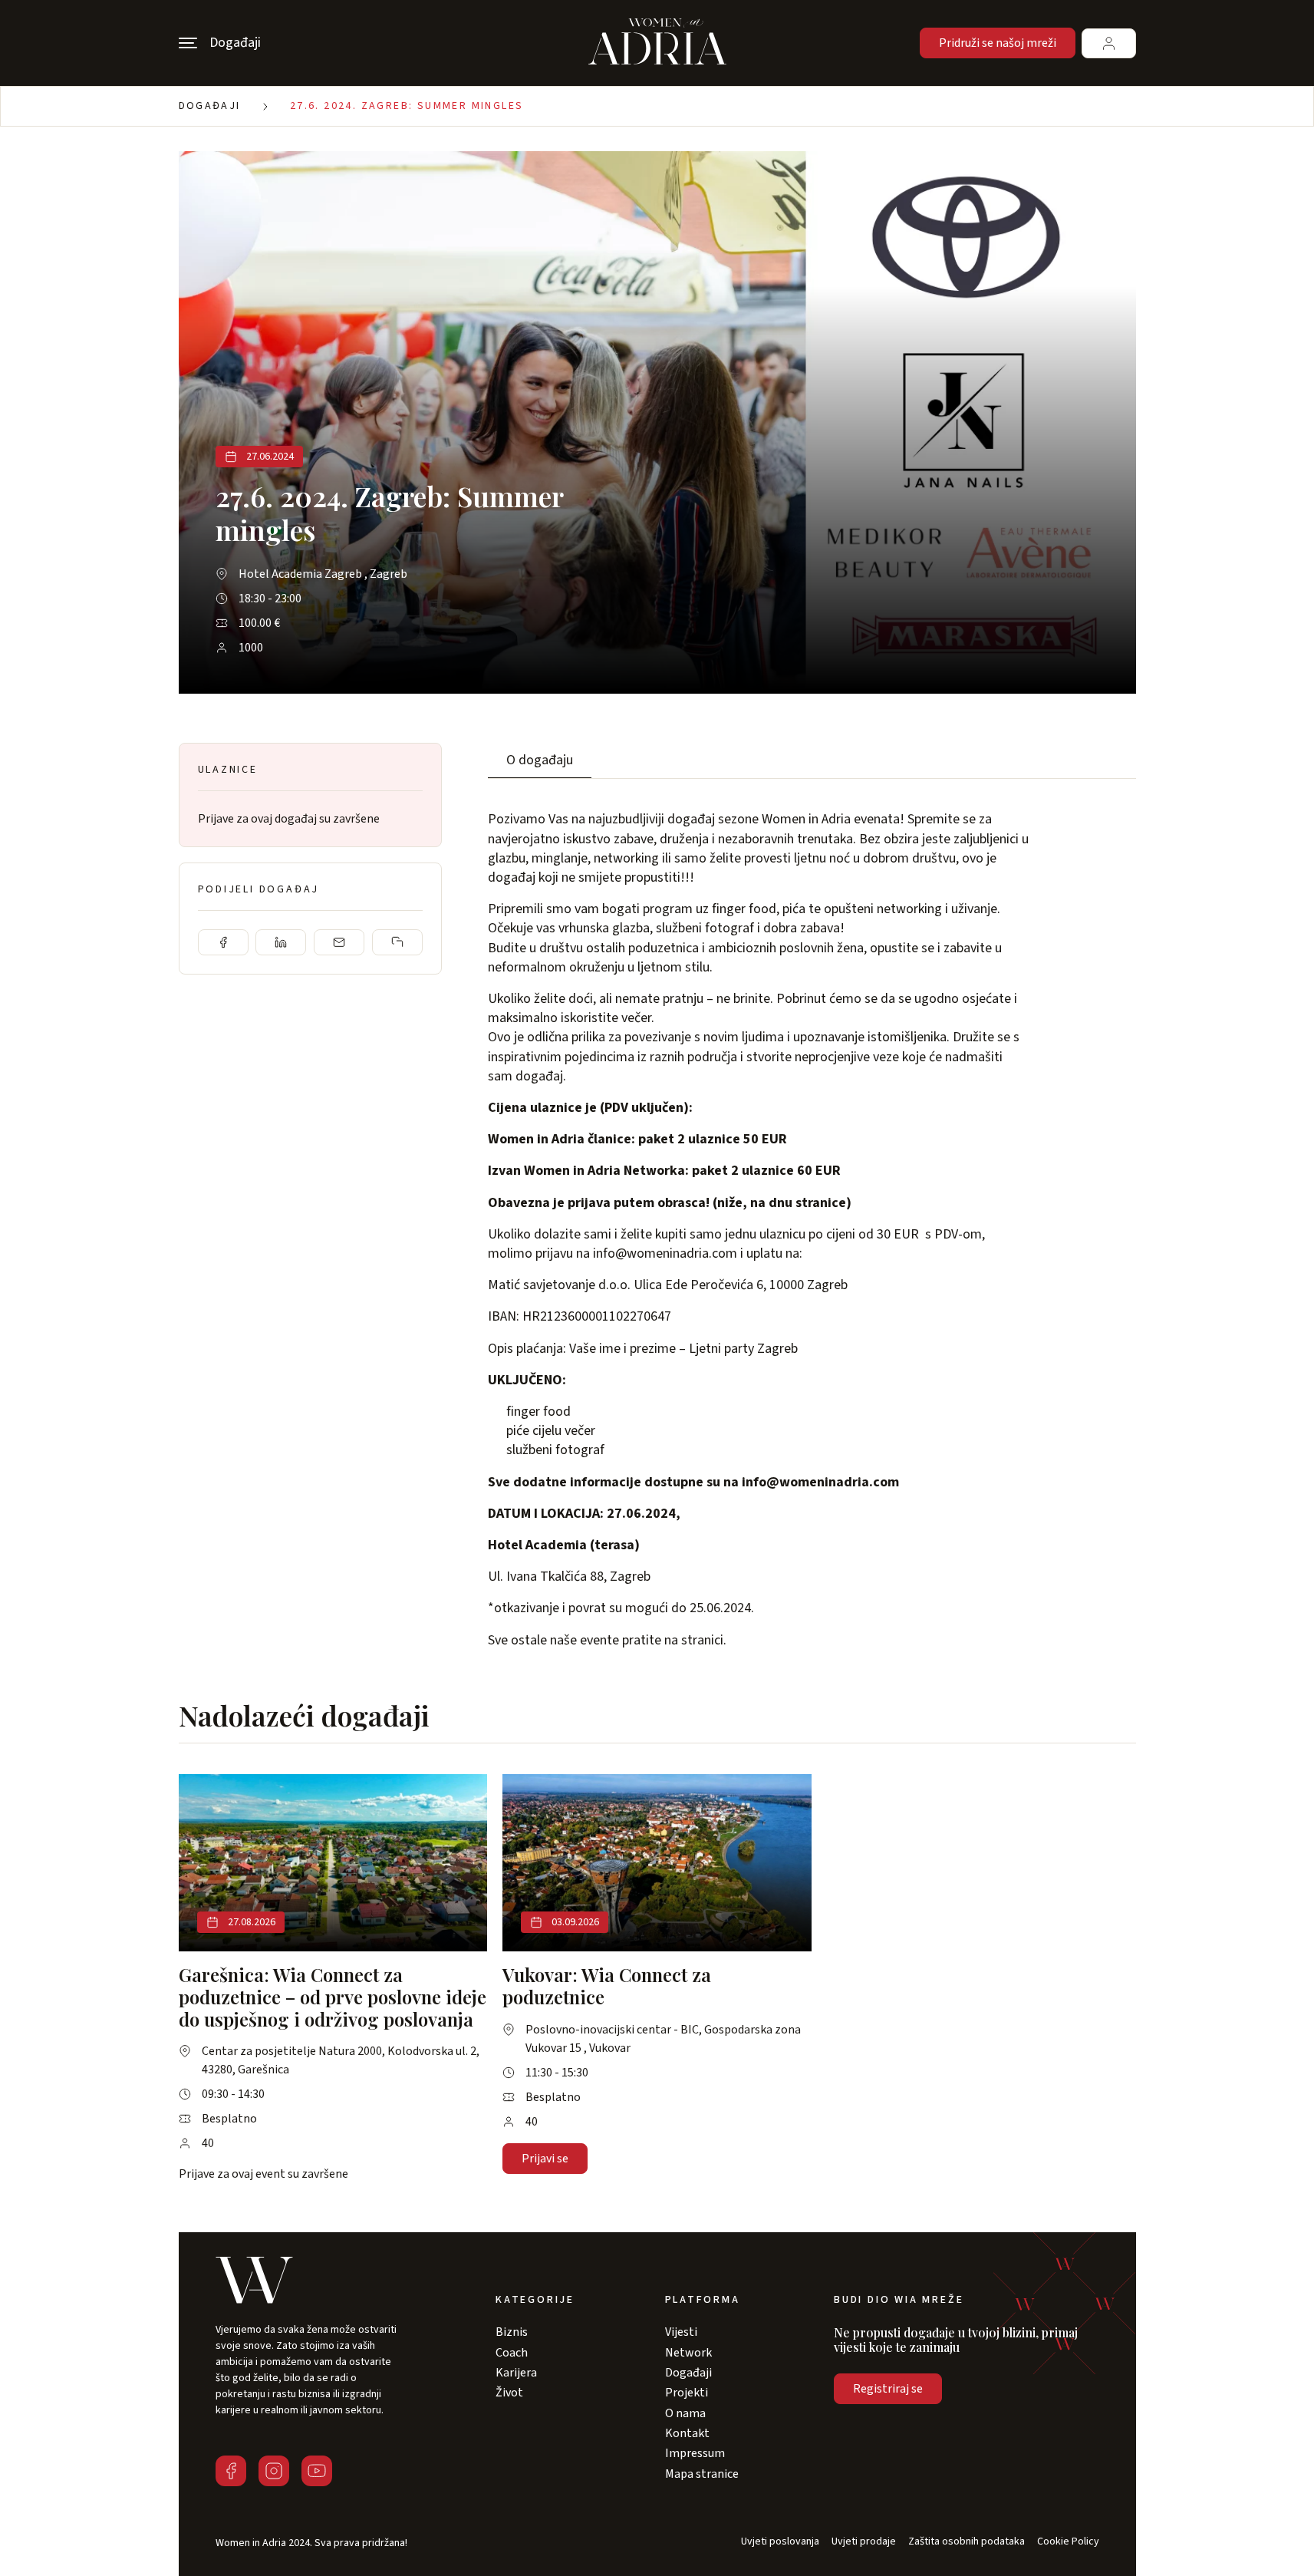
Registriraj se (888, 2389)
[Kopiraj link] (397, 942)
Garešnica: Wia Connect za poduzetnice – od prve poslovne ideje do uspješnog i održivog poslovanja (333, 1997)
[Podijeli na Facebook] (223, 942)
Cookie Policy (1068, 2542)
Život (509, 2393)
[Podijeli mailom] (339, 942)
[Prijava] (1109, 43)
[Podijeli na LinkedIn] (281, 942)
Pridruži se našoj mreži (998, 43)
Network (688, 2353)
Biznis (512, 2332)
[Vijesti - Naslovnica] (657, 43)
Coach (512, 2353)
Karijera (516, 2373)
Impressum (695, 2453)
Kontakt (687, 2433)
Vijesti (681, 2332)
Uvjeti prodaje (864, 2542)
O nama (685, 2413)
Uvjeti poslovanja (780, 2542)
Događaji (210, 106)
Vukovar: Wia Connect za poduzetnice (607, 1986)
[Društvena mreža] (231, 2471)
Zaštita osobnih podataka (967, 2542)
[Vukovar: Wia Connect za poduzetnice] (657, 1863)
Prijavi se (545, 2159)
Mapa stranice (702, 2474)
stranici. (704, 1640)
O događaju (540, 760)
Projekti (687, 2393)
